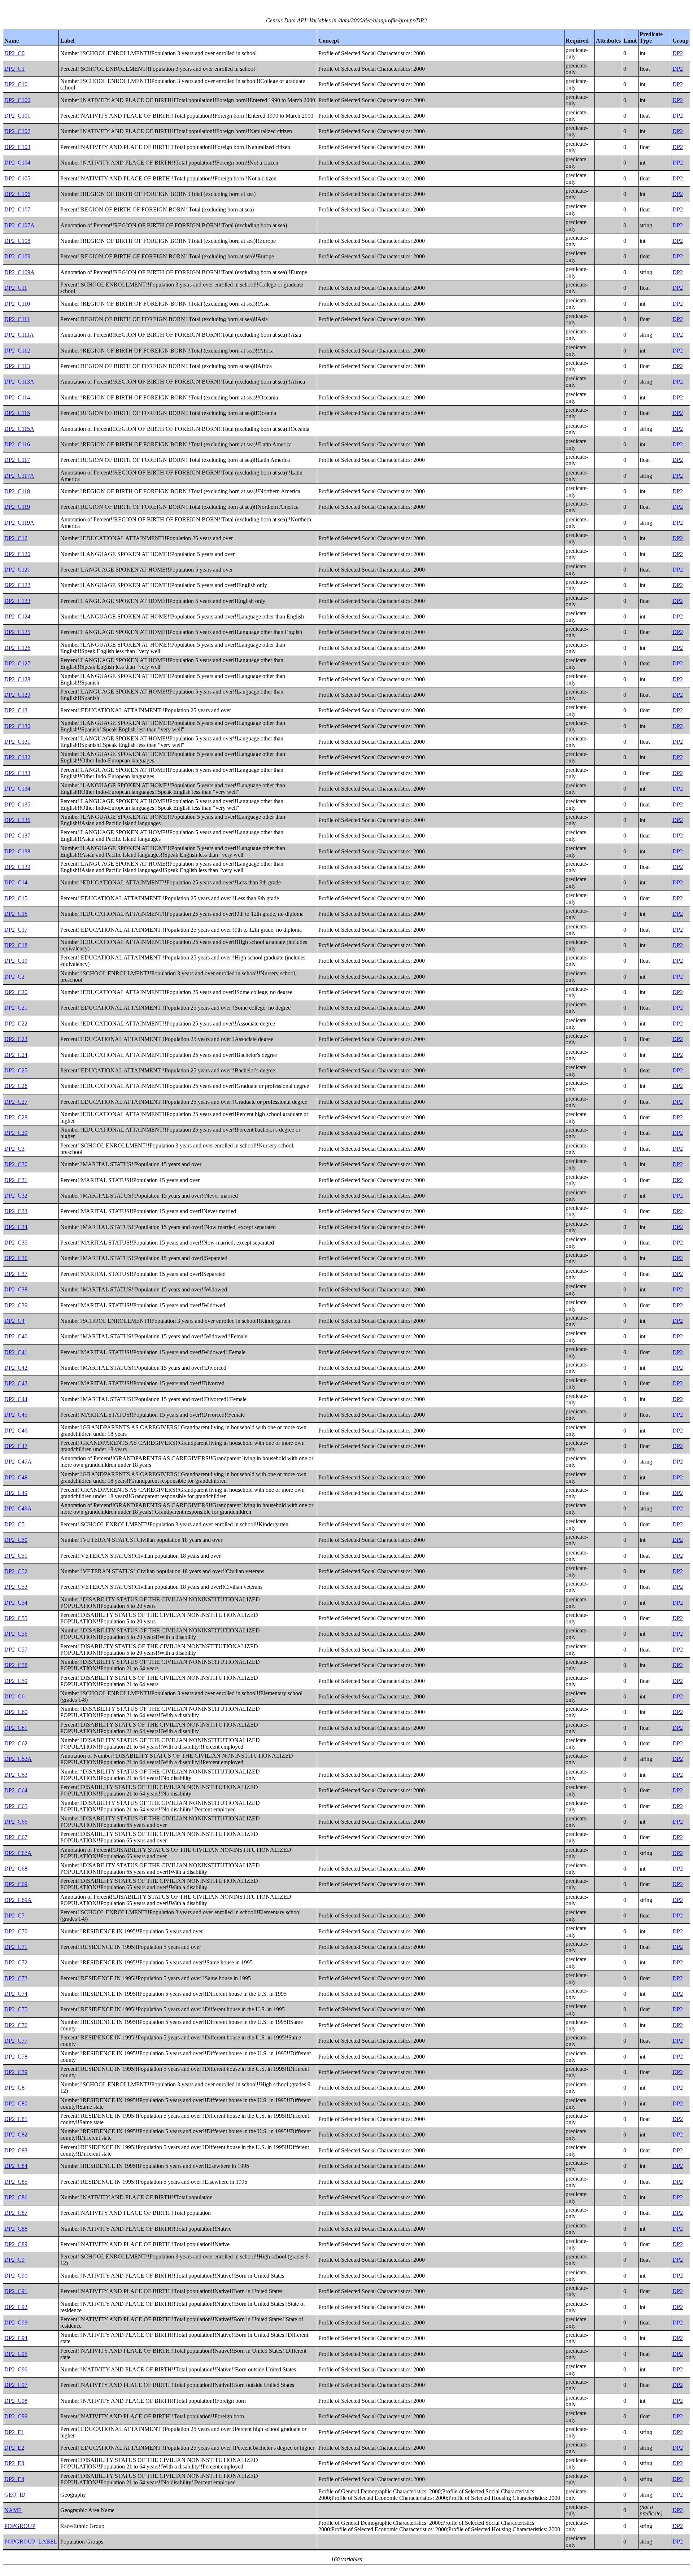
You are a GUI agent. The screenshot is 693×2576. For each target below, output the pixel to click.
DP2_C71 (16, 1947)
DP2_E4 (14, 2479)
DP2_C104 (17, 163)
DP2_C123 (17, 601)
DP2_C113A (19, 382)
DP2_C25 (16, 1070)
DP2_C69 (16, 1884)
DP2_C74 (16, 1994)
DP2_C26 (16, 1086)
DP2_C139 (17, 867)
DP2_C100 (17, 100)
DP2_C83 (16, 2150)
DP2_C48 (16, 1477)
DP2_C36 (16, 1258)
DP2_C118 (17, 491)
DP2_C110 (17, 304)
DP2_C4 (14, 1321)
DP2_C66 (16, 1822)
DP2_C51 (16, 1556)
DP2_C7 (14, 1915)
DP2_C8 (14, 2088)
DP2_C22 (16, 1024)
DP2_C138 (17, 851)
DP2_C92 (16, 2307)
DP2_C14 (16, 882)
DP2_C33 (16, 1211)
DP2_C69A (18, 1900)
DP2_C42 (16, 1368)
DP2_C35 (16, 1243)
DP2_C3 (14, 1149)
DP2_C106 (17, 194)
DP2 (678, 53)
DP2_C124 (17, 616)
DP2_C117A (19, 476)
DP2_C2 (14, 977)
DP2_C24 (16, 1055)
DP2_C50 (16, 1540)
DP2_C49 (16, 1493)
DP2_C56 (16, 1634)
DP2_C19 (16, 961)
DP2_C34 (16, 1227)
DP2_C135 (17, 804)
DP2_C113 (17, 366)
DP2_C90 (16, 2276)
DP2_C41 (16, 1352)
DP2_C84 (16, 2166)
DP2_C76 (16, 2025)
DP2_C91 (16, 2291)
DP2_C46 (16, 1431)
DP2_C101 (17, 116)
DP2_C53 (16, 1587)
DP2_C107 (17, 209)
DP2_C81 (16, 2119)
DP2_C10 (16, 84)
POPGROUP (20, 2526)
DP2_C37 (16, 1274)
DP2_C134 (17, 789)
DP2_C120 (17, 554)
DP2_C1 (14, 69)
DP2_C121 (17, 570)
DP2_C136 (17, 820)
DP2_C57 (16, 1650)
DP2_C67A (18, 1853)
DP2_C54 (16, 1603)
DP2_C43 (16, 1383)
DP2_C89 (16, 2244)
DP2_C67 (16, 1837)
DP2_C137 (17, 836)
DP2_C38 (16, 1289)
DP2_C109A (19, 272)
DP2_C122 (17, 585)
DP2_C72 (16, 1962)
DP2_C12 (16, 538)
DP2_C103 (17, 147)
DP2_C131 (17, 742)
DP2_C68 (16, 1869)
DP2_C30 (16, 1164)
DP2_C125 (17, 632)
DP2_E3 (14, 2463)
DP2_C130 (17, 726)
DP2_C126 (17, 648)
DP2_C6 (14, 1696)
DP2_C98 (16, 2401)
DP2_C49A (18, 1508)
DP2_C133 (17, 773)
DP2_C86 (16, 2197)
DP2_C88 (16, 2229)
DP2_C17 (16, 930)
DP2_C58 (16, 1665)
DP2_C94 (16, 2338)
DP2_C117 (17, 460)
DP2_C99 (16, 2416)
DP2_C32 (16, 1196)
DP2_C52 (16, 1571)
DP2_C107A (19, 225)
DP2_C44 (16, 1399)
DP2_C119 (17, 507)
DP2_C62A (18, 1759)
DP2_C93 (16, 2323)
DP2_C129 (17, 695)
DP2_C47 (16, 1446)
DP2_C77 (16, 2041)
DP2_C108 (17, 241)
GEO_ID (15, 2495)
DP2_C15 (16, 898)
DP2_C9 (14, 2260)
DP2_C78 (16, 2057)
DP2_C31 (16, 1180)
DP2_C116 (17, 444)
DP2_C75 (16, 2009)
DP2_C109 (17, 256)
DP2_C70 (16, 1931)
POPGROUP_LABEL (31, 2542)
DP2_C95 (16, 2354)
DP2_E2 (14, 2448)
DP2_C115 (17, 413)
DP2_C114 (17, 397)
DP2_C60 (16, 1712)
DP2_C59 (16, 1681)
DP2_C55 (16, 1618)
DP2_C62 (16, 1743)
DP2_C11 (16, 288)
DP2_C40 (16, 1336)
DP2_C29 (16, 1133)
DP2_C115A (19, 429)
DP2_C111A (19, 335)
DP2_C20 (16, 992)
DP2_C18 (16, 945)
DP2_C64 (16, 1790)
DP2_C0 (14, 53)
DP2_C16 (16, 914)
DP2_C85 (16, 2182)
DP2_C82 (16, 2135)
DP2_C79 (16, 2072)
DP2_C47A (18, 1462)
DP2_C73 (16, 1978)
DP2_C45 (16, 1415)
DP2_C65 (16, 1806)
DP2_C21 (16, 1008)
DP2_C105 (17, 178)
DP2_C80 (16, 2103)
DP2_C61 (16, 1728)
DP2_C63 (16, 1775)
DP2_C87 (16, 2213)
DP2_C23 (16, 1039)
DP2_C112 (17, 351)
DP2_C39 (16, 1305)
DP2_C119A (19, 523)
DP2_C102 (17, 131)
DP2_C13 (16, 710)
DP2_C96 (16, 2369)
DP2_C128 (17, 679)
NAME (13, 2510)
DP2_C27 (16, 1102)
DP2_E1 (14, 2432)
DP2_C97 (16, 2385)
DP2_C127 (17, 663)
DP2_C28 (16, 1117)
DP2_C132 (17, 757)
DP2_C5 (14, 1524)
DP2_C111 (17, 319)
